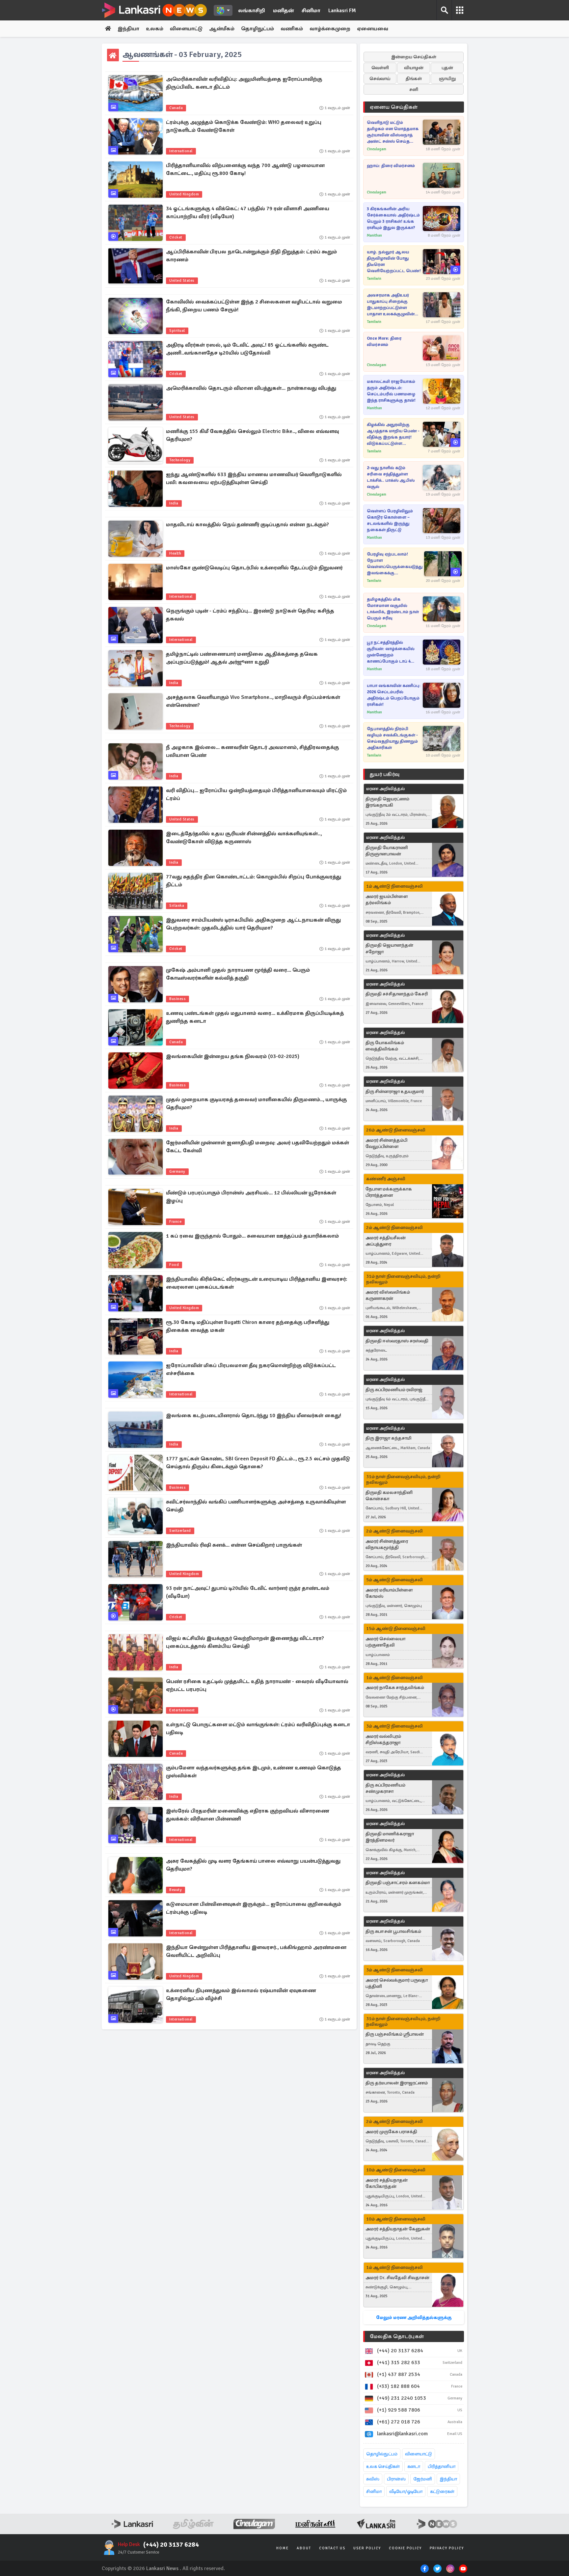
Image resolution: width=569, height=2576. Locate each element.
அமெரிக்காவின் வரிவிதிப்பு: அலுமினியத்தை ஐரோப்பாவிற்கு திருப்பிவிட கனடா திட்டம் (244, 83)
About (304, 2548)
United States (182, 281)
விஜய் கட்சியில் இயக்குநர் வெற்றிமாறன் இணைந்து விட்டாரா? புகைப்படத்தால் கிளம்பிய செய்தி (245, 1642)
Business (177, 999)
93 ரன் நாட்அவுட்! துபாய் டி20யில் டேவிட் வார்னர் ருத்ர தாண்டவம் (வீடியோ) (248, 1592)
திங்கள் (414, 79)
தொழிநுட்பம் (257, 29)
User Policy (367, 2548)
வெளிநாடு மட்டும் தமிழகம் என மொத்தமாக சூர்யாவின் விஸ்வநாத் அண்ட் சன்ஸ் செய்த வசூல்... (393, 132)
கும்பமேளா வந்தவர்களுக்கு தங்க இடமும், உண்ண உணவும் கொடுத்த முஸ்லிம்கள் (254, 1772)
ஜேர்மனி (423, 2479)
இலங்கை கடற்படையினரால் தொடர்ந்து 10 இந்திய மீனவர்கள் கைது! (254, 1416)
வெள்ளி (380, 68)
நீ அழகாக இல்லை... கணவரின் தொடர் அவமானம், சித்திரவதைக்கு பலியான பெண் (252, 751)
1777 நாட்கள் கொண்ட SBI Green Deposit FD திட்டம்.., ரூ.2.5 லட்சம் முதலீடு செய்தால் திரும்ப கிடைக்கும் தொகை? (258, 1463)
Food (174, 1265)
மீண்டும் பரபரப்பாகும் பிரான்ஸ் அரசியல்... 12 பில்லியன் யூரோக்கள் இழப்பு (251, 1197)
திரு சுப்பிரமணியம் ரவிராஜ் (394, 1390)
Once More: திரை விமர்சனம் (384, 342)
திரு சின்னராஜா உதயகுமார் (395, 1091)
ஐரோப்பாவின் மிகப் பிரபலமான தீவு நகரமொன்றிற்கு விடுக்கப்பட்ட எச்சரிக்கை (251, 1369)
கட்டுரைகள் (442, 2491)
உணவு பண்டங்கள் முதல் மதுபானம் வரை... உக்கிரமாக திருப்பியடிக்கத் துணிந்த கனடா (255, 1017)
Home (283, 2548)
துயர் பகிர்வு (385, 774)
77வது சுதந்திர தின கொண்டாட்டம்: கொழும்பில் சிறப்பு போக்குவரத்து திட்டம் (254, 881)
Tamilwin (374, 279)
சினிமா (311, 11)
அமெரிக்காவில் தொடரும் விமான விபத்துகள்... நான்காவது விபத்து (251, 388)
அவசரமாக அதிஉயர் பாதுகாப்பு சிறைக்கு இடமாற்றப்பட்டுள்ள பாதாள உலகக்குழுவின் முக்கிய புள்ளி (391, 305)
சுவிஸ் (373, 2479)
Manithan (374, 235)
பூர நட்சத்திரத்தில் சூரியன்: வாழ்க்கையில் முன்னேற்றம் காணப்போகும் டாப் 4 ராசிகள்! (391, 652)
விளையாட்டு (186, 29)
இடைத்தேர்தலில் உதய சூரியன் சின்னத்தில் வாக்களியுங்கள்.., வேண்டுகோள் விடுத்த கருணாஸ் (244, 838)
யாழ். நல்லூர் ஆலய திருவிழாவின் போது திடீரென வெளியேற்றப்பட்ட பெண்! (394, 261)
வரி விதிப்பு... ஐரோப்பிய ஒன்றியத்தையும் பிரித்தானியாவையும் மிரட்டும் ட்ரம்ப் (256, 794)
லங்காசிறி (252, 11)
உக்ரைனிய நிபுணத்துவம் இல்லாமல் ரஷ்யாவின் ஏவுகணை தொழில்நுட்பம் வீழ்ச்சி (241, 1994)
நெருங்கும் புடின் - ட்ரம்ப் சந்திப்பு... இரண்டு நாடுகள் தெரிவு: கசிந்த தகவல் (250, 615)
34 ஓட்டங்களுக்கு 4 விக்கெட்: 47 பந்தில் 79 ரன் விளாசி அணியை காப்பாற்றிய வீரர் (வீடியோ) (248, 213)
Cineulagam (377, 149)
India (174, 503)
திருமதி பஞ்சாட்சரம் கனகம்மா (398, 1883)
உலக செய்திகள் (383, 2466)
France (175, 1222)
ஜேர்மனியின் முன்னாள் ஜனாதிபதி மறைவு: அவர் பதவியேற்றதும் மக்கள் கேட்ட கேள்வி (257, 1147)
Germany (177, 1172)
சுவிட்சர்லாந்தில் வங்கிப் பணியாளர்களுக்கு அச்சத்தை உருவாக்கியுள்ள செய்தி (256, 1506)
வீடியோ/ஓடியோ (406, 2491)
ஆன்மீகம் (222, 29)
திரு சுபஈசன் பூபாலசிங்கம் (393, 1931)
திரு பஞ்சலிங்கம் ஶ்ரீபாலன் (395, 2034)
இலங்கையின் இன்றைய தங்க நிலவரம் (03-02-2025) (233, 1056)
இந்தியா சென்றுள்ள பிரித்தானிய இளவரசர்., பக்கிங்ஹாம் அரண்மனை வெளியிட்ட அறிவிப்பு (256, 1951)
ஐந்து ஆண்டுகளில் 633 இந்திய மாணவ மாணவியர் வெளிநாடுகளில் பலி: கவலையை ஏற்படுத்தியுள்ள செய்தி (254, 478)
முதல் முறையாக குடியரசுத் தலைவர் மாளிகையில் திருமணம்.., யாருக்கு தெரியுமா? (256, 1103)
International (181, 151)
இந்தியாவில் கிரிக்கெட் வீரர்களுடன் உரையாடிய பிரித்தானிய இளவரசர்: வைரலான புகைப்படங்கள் (257, 1283)
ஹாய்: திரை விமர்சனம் (391, 166)
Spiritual (177, 331)
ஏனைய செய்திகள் (394, 107)
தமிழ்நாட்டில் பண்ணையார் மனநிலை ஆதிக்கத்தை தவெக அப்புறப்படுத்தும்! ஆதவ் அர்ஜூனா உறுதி (242, 658)
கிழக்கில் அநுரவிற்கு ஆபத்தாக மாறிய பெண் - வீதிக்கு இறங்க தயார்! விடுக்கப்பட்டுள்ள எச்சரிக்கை (393, 434)
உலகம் (155, 29)
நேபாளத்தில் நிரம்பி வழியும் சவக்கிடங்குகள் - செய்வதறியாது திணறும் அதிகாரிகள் (392, 738)
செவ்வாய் (380, 79)
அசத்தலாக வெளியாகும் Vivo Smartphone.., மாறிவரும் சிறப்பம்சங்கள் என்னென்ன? (253, 701)
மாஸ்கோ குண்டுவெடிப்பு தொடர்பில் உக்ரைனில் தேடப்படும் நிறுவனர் (254, 568)
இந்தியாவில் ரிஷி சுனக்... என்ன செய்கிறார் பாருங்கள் (234, 1545)
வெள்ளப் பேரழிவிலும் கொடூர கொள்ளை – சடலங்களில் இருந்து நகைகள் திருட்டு (390, 520)
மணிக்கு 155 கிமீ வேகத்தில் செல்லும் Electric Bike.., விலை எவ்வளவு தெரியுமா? (252, 435)
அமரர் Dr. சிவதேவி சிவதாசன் (397, 2278)
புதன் (447, 68)
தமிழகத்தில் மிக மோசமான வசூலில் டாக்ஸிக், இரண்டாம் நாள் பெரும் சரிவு (393, 609)
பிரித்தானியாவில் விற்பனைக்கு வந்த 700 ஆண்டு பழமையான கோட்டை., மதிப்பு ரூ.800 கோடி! (245, 169)
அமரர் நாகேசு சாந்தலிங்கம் (395, 1688)
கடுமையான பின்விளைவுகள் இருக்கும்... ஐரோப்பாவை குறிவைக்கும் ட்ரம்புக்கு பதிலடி (254, 1908)
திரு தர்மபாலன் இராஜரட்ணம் (397, 2083)
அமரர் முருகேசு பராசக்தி (391, 2132)
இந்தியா (128, 29)
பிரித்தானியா (442, 2466)
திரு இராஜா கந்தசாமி (388, 1438)
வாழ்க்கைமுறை (330, 29)
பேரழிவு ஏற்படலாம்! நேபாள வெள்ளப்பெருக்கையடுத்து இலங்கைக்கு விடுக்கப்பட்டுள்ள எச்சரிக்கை (395, 564)
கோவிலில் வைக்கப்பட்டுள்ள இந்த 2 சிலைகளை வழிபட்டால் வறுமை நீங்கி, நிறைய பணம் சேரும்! (254, 306)
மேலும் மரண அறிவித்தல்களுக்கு (414, 2318)
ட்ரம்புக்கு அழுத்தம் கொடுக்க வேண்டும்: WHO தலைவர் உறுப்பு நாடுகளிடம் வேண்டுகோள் (244, 126)
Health (175, 553)
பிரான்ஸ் (396, 2479)
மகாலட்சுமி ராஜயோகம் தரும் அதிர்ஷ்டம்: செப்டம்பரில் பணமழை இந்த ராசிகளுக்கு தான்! (391, 391)
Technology (180, 460)
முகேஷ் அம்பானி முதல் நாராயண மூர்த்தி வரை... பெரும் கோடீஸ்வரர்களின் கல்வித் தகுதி (238, 974)
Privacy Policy (447, 2548)
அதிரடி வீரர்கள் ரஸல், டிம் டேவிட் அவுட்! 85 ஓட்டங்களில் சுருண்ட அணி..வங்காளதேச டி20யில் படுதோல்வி (247, 349)
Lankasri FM (342, 11)
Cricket (176, 237)
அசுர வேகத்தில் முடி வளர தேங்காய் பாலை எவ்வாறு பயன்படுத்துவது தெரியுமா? (253, 1865)
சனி (414, 89)
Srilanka (177, 906)
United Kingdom (184, 194)
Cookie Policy (405, 2548)
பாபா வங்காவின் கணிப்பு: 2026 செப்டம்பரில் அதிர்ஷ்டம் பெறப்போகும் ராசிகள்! (394, 695)
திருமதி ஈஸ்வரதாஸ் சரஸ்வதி (397, 1341)
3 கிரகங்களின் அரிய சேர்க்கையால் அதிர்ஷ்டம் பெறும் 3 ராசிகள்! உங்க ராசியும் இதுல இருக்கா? (393, 218)
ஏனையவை (373, 29)
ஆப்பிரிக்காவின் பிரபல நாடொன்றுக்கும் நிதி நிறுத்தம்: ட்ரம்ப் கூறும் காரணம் (251, 256)
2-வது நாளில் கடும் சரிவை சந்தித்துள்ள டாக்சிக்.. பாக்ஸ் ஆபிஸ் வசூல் (391, 477)
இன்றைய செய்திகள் (414, 57)
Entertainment (182, 1710)
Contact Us (332, 2548)
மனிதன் (283, 11)
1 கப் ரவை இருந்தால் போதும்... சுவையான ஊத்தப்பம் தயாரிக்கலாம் (252, 1236)
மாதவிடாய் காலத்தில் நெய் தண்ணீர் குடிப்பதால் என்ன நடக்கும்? (247, 525)
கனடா (414, 2466)
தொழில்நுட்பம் (382, 2454)
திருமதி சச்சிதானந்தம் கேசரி (397, 994)
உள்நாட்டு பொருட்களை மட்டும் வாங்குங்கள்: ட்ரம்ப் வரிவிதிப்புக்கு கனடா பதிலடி (258, 1729)
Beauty (176, 1890)
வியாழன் (414, 68)
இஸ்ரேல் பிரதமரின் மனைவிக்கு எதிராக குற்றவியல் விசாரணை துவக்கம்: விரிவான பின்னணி (248, 1815)
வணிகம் (292, 29)
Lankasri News (162, 2568)
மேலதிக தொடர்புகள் (397, 2336)
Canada (176, 108)
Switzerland (180, 1531)
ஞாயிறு (447, 79)
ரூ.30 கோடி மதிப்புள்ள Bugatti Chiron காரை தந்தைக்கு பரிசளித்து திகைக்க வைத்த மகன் (248, 1326)
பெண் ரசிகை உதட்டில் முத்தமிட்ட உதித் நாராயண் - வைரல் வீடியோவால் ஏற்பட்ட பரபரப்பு (257, 1685)
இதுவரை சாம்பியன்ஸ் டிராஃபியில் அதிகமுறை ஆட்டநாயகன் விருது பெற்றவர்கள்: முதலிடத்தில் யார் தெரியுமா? (253, 924)
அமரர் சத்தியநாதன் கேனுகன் (398, 2229)
